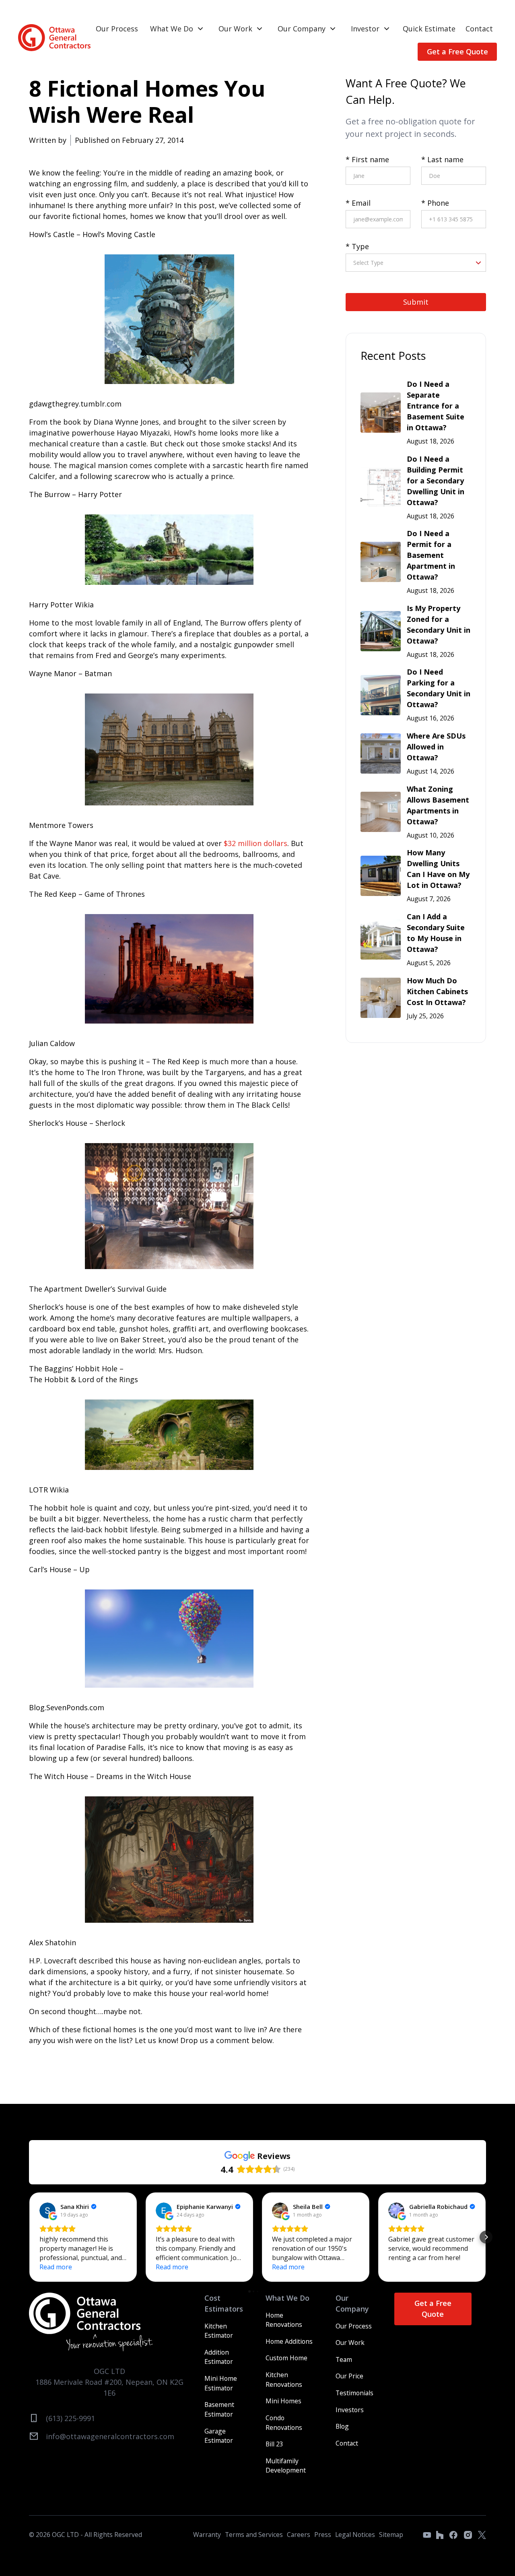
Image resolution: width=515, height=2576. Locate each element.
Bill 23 (274, 2444)
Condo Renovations (284, 2423)
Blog (342, 2426)
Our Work (235, 29)
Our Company (302, 29)
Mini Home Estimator (221, 2383)
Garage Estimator (219, 2436)
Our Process (117, 29)
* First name (367, 159)
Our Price (349, 2376)
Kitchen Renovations (284, 2380)
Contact (479, 29)
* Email (358, 203)
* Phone (435, 203)
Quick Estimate (429, 29)
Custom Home (286, 2358)
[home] (54, 38)
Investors (350, 2410)
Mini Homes (283, 2401)
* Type (357, 246)
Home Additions (289, 2341)
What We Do (172, 29)
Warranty (207, 2535)
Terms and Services (254, 2535)
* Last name (442, 159)
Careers (299, 2535)
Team (344, 2359)
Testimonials (354, 2393)
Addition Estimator (219, 2357)
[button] (177, 29)
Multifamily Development (286, 2466)
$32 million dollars (255, 843)
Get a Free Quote (457, 52)
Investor (365, 29)
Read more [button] (56, 2267)
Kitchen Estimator (219, 2331)
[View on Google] (47, 2211)
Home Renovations (284, 2320)
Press (323, 2535)
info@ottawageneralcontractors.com (110, 2436)
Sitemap (391, 2535)
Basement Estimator (219, 2409)
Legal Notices (355, 2535)
